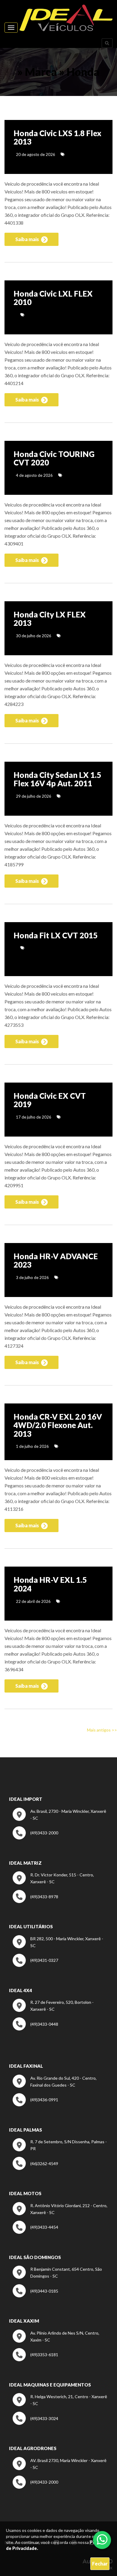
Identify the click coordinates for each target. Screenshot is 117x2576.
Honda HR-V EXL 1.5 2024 (50, 1584)
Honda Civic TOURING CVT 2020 (54, 458)
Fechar (100, 2564)
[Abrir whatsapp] (102, 2539)
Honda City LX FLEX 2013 (50, 619)
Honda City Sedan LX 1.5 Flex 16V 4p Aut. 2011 (57, 779)
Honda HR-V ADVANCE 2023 (56, 1261)
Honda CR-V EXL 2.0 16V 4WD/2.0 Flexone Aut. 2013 (58, 1425)
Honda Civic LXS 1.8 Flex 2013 (57, 137)
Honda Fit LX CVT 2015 (55, 935)
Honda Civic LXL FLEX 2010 (53, 298)
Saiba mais (28, 239)
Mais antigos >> (102, 1730)
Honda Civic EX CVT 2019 (50, 1100)
